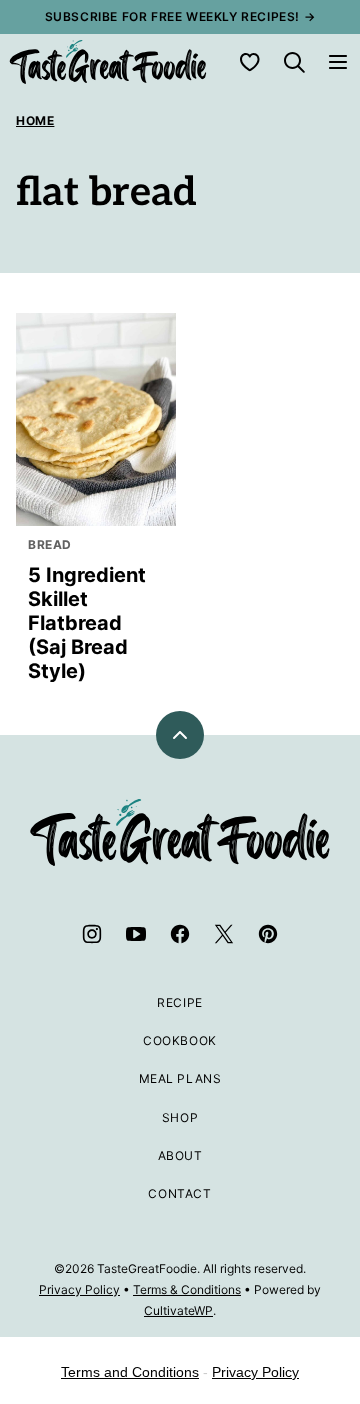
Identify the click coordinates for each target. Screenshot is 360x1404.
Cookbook (180, 1040)
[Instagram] (92, 934)
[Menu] (338, 62)
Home (35, 120)
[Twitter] (224, 934)
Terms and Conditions (130, 1372)
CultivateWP (178, 1310)
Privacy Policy (79, 1289)
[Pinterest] (268, 934)
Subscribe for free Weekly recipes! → (180, 16)
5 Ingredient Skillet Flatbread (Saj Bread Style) (87, 623)
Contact (179, 1193)
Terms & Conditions (187, 1289)
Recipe (180, 1002)
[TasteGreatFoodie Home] (108, 62)
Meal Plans (180, 1078)
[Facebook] (180, 934)
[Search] (294, 62)
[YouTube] (136, 934)
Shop (180, 1117)
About (180, 1155)
